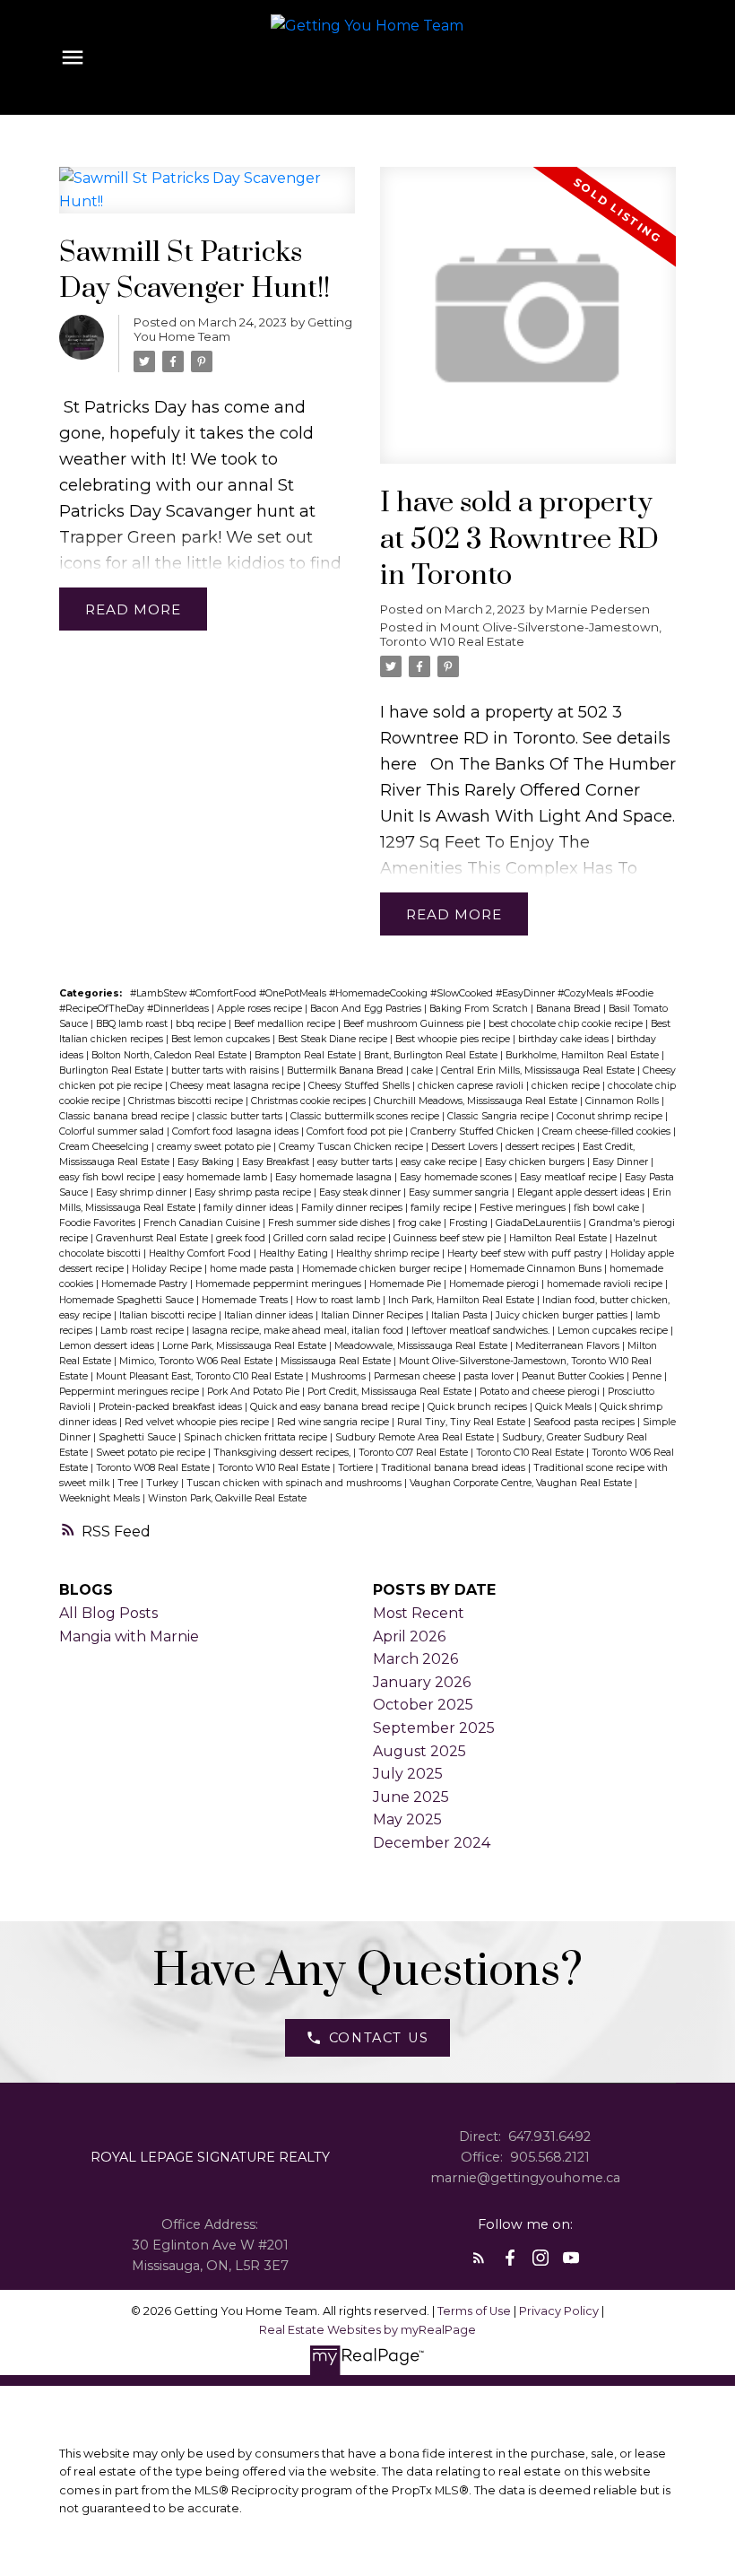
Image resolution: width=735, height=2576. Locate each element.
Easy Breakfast (277, 1162)
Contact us (379, 2038)
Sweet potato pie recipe (152, 1453)
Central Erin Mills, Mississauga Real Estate (539, 1070)
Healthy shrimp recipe (389, 1253)
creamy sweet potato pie (215, 1147)
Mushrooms (340, 1376)
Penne (648, 1376)
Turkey (164, 1483)
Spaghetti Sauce (138, 1437)
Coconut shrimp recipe (611, 1116)
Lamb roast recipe (143, 1331)
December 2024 (432, 1843)
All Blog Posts (108, 1613)
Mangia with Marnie (129, 1636)
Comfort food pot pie (356, 1131)
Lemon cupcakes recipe (614, 1331)
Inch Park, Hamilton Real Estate (463, 1300)
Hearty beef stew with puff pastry (526, 1253)
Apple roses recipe (261, 1009)
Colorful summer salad (113, 1131)
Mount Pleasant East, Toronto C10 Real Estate (201, 1376)
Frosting (470, 1223)
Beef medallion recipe (286, 1024)
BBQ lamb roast (133, 1024)
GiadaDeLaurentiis (540, 1223)
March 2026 (415, 1659)
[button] (367, 2038)
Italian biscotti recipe (169, 1315)
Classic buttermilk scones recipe (366, 1116)
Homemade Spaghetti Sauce (128, 1300)
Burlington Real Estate (112, 1070)
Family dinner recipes (353, 1208)
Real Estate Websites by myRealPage (367, 2330)
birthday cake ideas (565, 1039)
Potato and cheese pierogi (541, 1392)
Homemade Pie (406, 1284)
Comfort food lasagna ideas (237, 1131)
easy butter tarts (356, 1162)
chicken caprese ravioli (472, 1086)
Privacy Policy (559, 2311)
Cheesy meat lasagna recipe (237, 1086)
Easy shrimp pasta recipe (254, 1192)
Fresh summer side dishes (330, 1223)
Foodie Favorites (99, 1223)
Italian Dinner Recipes (373, 1315)
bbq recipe (202, 1024)
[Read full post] (208, 200)
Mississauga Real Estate (337, 1361)
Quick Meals (565, 1407)
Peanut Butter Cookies (574, 1376)
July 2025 (408, 1774)
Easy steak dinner (361, 1192)
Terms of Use (476, 2311)
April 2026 (409, 1636)
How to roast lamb (339, 1300)
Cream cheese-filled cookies (608, 1131)
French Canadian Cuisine (203, 1223)
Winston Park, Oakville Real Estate (227, 1498)
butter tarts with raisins (226, 1070)
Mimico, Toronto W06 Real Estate (197, 1361)
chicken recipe (567, 1086)
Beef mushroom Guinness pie (413, 1024)
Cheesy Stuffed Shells (360, 1086)
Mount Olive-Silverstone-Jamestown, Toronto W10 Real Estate (521, 634)
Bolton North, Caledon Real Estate (170, 1055)
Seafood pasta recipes (585, 1422)
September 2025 (434, 1728)
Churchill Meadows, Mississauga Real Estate (477, 1101)
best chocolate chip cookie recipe (567, 1024)
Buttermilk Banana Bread (346, 1070)
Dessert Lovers (466, 1147)
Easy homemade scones (457, 1177)
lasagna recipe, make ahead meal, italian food (299, 1331)
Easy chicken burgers (536, 1162)
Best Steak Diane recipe (334, 1039)
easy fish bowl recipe (108, 1177)
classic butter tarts (241, 1116)
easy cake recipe (440, 1162)
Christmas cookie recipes (310, 1101)
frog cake (421, 1223)
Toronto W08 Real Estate (154, 1468)
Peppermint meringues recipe (130, 1392)
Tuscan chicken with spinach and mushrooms (295, 1483)
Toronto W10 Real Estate (275, 1468)
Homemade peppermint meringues (280, 1284)
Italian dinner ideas (270, 1315)
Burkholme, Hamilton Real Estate (584, 1055)
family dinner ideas (250, 1208)
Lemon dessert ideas (108, 1346)
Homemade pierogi (495, 1284)
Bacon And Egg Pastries (367, 1009)
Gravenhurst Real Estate (153, 1238)
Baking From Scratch (480, 1009)
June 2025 (411, 1797)
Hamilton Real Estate (559, 1238)
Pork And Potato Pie (255, 1392)
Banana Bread (570, 1009)
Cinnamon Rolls (623, 1101)
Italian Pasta (461, 1315)
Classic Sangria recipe (499, 1116)
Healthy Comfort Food (201, 1253)
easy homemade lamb (216, 1177)
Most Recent (419, 1613)
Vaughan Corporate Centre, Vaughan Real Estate (522, 1483)
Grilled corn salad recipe (331, 1238)
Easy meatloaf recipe (570, 1177)
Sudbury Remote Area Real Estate (416, 1437)
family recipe (442, 1208)
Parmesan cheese (416, 1376)
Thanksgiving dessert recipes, (283, 1453)
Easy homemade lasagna (335, 1177)
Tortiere (357, 1468)
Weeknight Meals (101, 1498)
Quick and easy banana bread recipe (336, 1407)
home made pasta (253, 1269)
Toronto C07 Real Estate (415, 1453)
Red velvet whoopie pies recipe (198, 1422)
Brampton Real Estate (307, 1055)
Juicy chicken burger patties (563, 1315)
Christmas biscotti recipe (187, 1101)
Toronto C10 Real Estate (531, 1453)
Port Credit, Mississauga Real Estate (391, 1392)
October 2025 (423, 1705)
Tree (129, 1483)
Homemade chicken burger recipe (383, 1269)
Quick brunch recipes (479, 1407)
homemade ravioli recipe (606, 1284)
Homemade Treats (246, 1300)
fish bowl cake (608, 1208)
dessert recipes (541, 1147)
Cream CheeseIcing (105, 1147)
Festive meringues (524, 1208)
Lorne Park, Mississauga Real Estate (246, 1346)
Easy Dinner (622, 1162)
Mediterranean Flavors (569, 1346)
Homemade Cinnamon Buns (537, 1269)
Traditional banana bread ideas (454, 1468)
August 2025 (419, 1751)
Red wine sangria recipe (334, 1422)
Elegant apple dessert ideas (582, 1192)
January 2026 (422, 1682)
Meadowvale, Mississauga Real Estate (422, 1346)
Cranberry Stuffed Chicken (474, 1131)
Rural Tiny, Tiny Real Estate (463, 1422)
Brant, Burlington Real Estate (432, 1055)
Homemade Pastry (146, 1284)
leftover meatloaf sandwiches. (482, 1331)
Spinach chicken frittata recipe (257, 1437)
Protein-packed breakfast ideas (172, 1407)
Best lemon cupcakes (222, 1039)
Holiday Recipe (168, 1269)
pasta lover (490, 1376)
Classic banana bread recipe (125, 1116)
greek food (242, 1238)
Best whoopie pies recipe (454, 1039)
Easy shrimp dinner (143, 1192)
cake (424, 1070)
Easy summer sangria (460, 1192)
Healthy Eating (295, 1253)
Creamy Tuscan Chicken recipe (352, 1147)
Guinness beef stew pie (449, 1238)
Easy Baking (207, 1162)
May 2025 (407, 1819)
